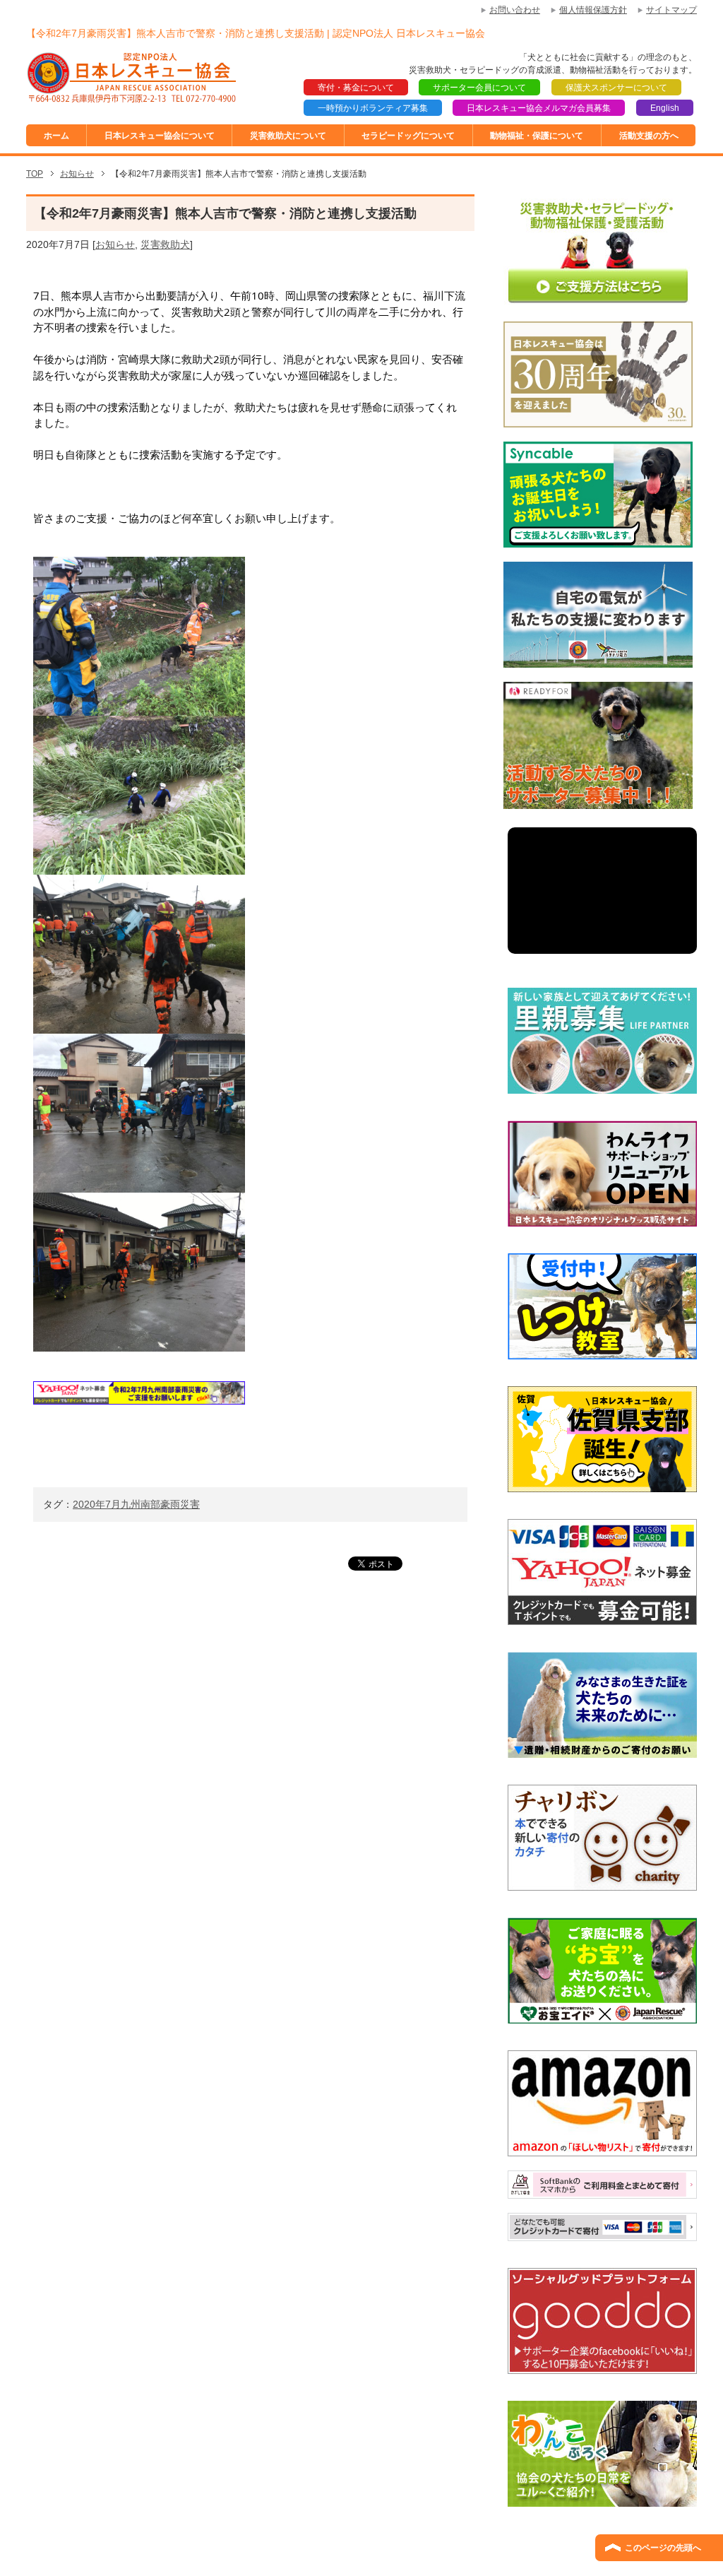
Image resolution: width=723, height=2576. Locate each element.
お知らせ (115, 244)
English (665, 108)
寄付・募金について (356, 88)
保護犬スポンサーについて (616, 88)
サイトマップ (671, 10)
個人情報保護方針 (593, 10)
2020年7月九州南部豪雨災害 (136, 1504)
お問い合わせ (515, 10)
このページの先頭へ (663, 2548)
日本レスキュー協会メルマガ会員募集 (539, 108)
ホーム (56, 136)
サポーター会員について (479, 88)
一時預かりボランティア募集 (373, 108)
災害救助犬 (165, 244)
